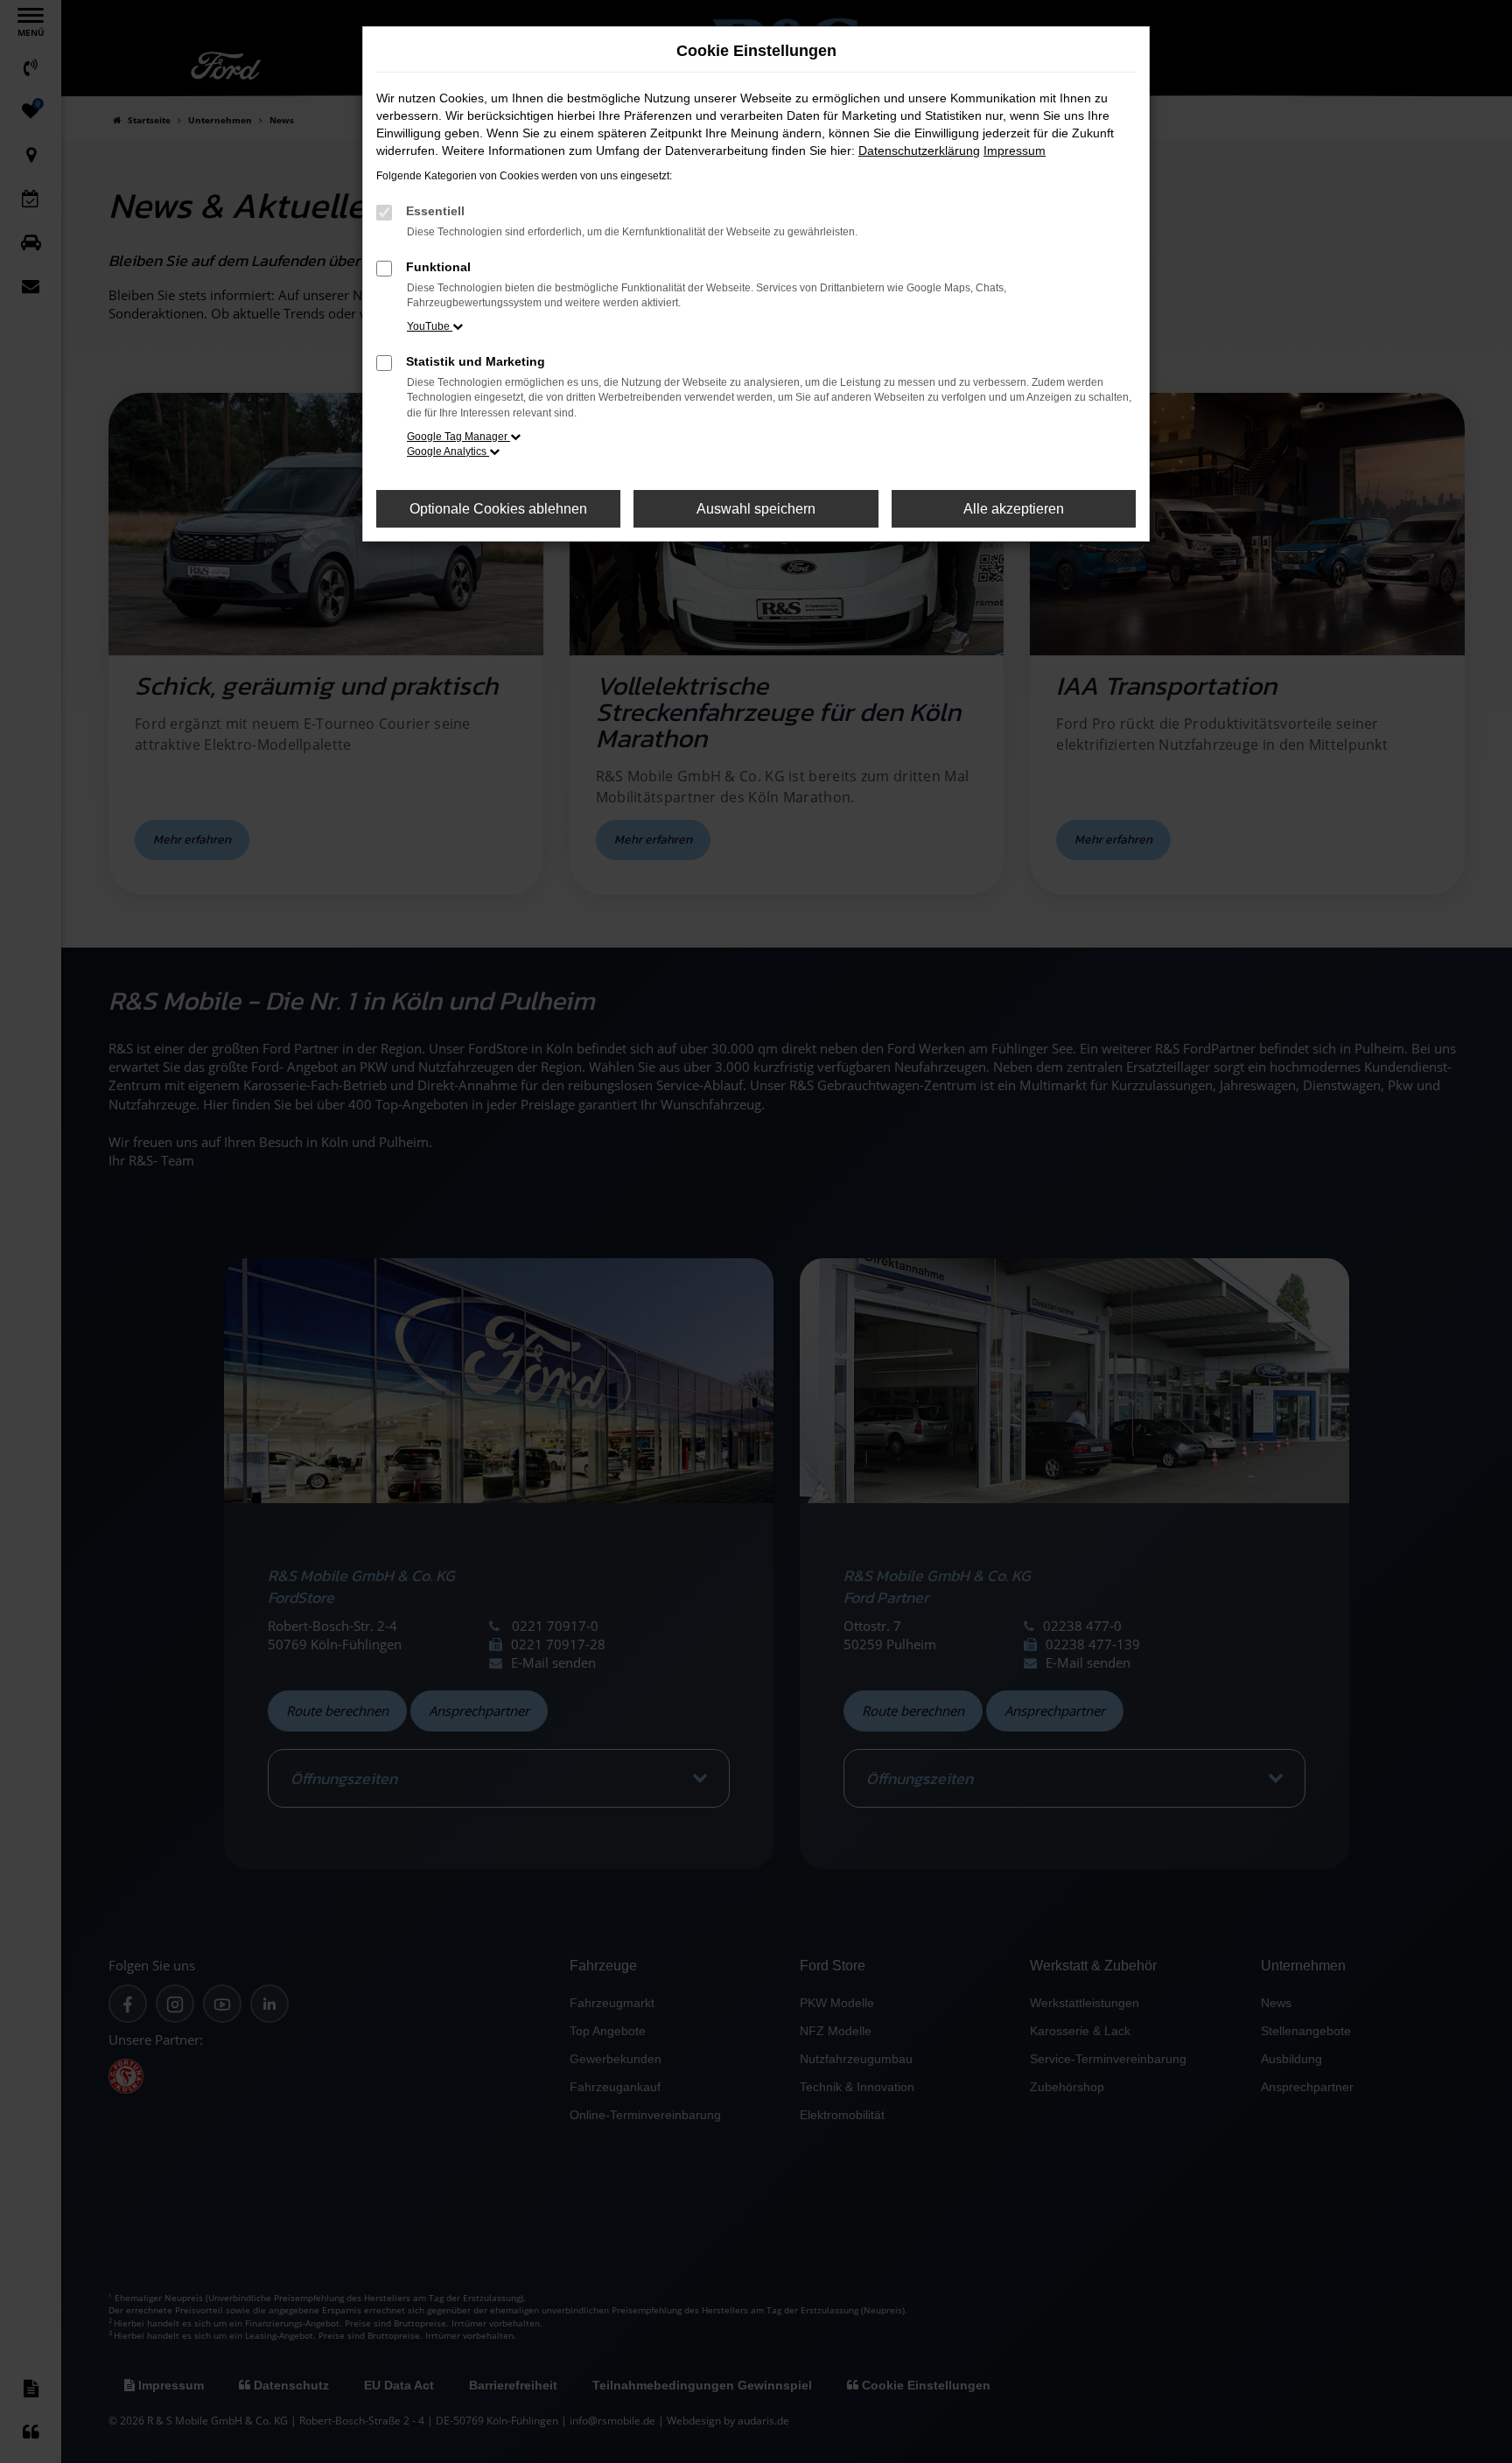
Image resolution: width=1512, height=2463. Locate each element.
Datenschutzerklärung (919, 150)
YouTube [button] (430, 326)
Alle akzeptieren (1014, 509)
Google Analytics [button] (448, 451)
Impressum (1015, 150)
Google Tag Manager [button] (458, 437)
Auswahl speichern (756, 509)
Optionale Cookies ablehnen (498, 509)
